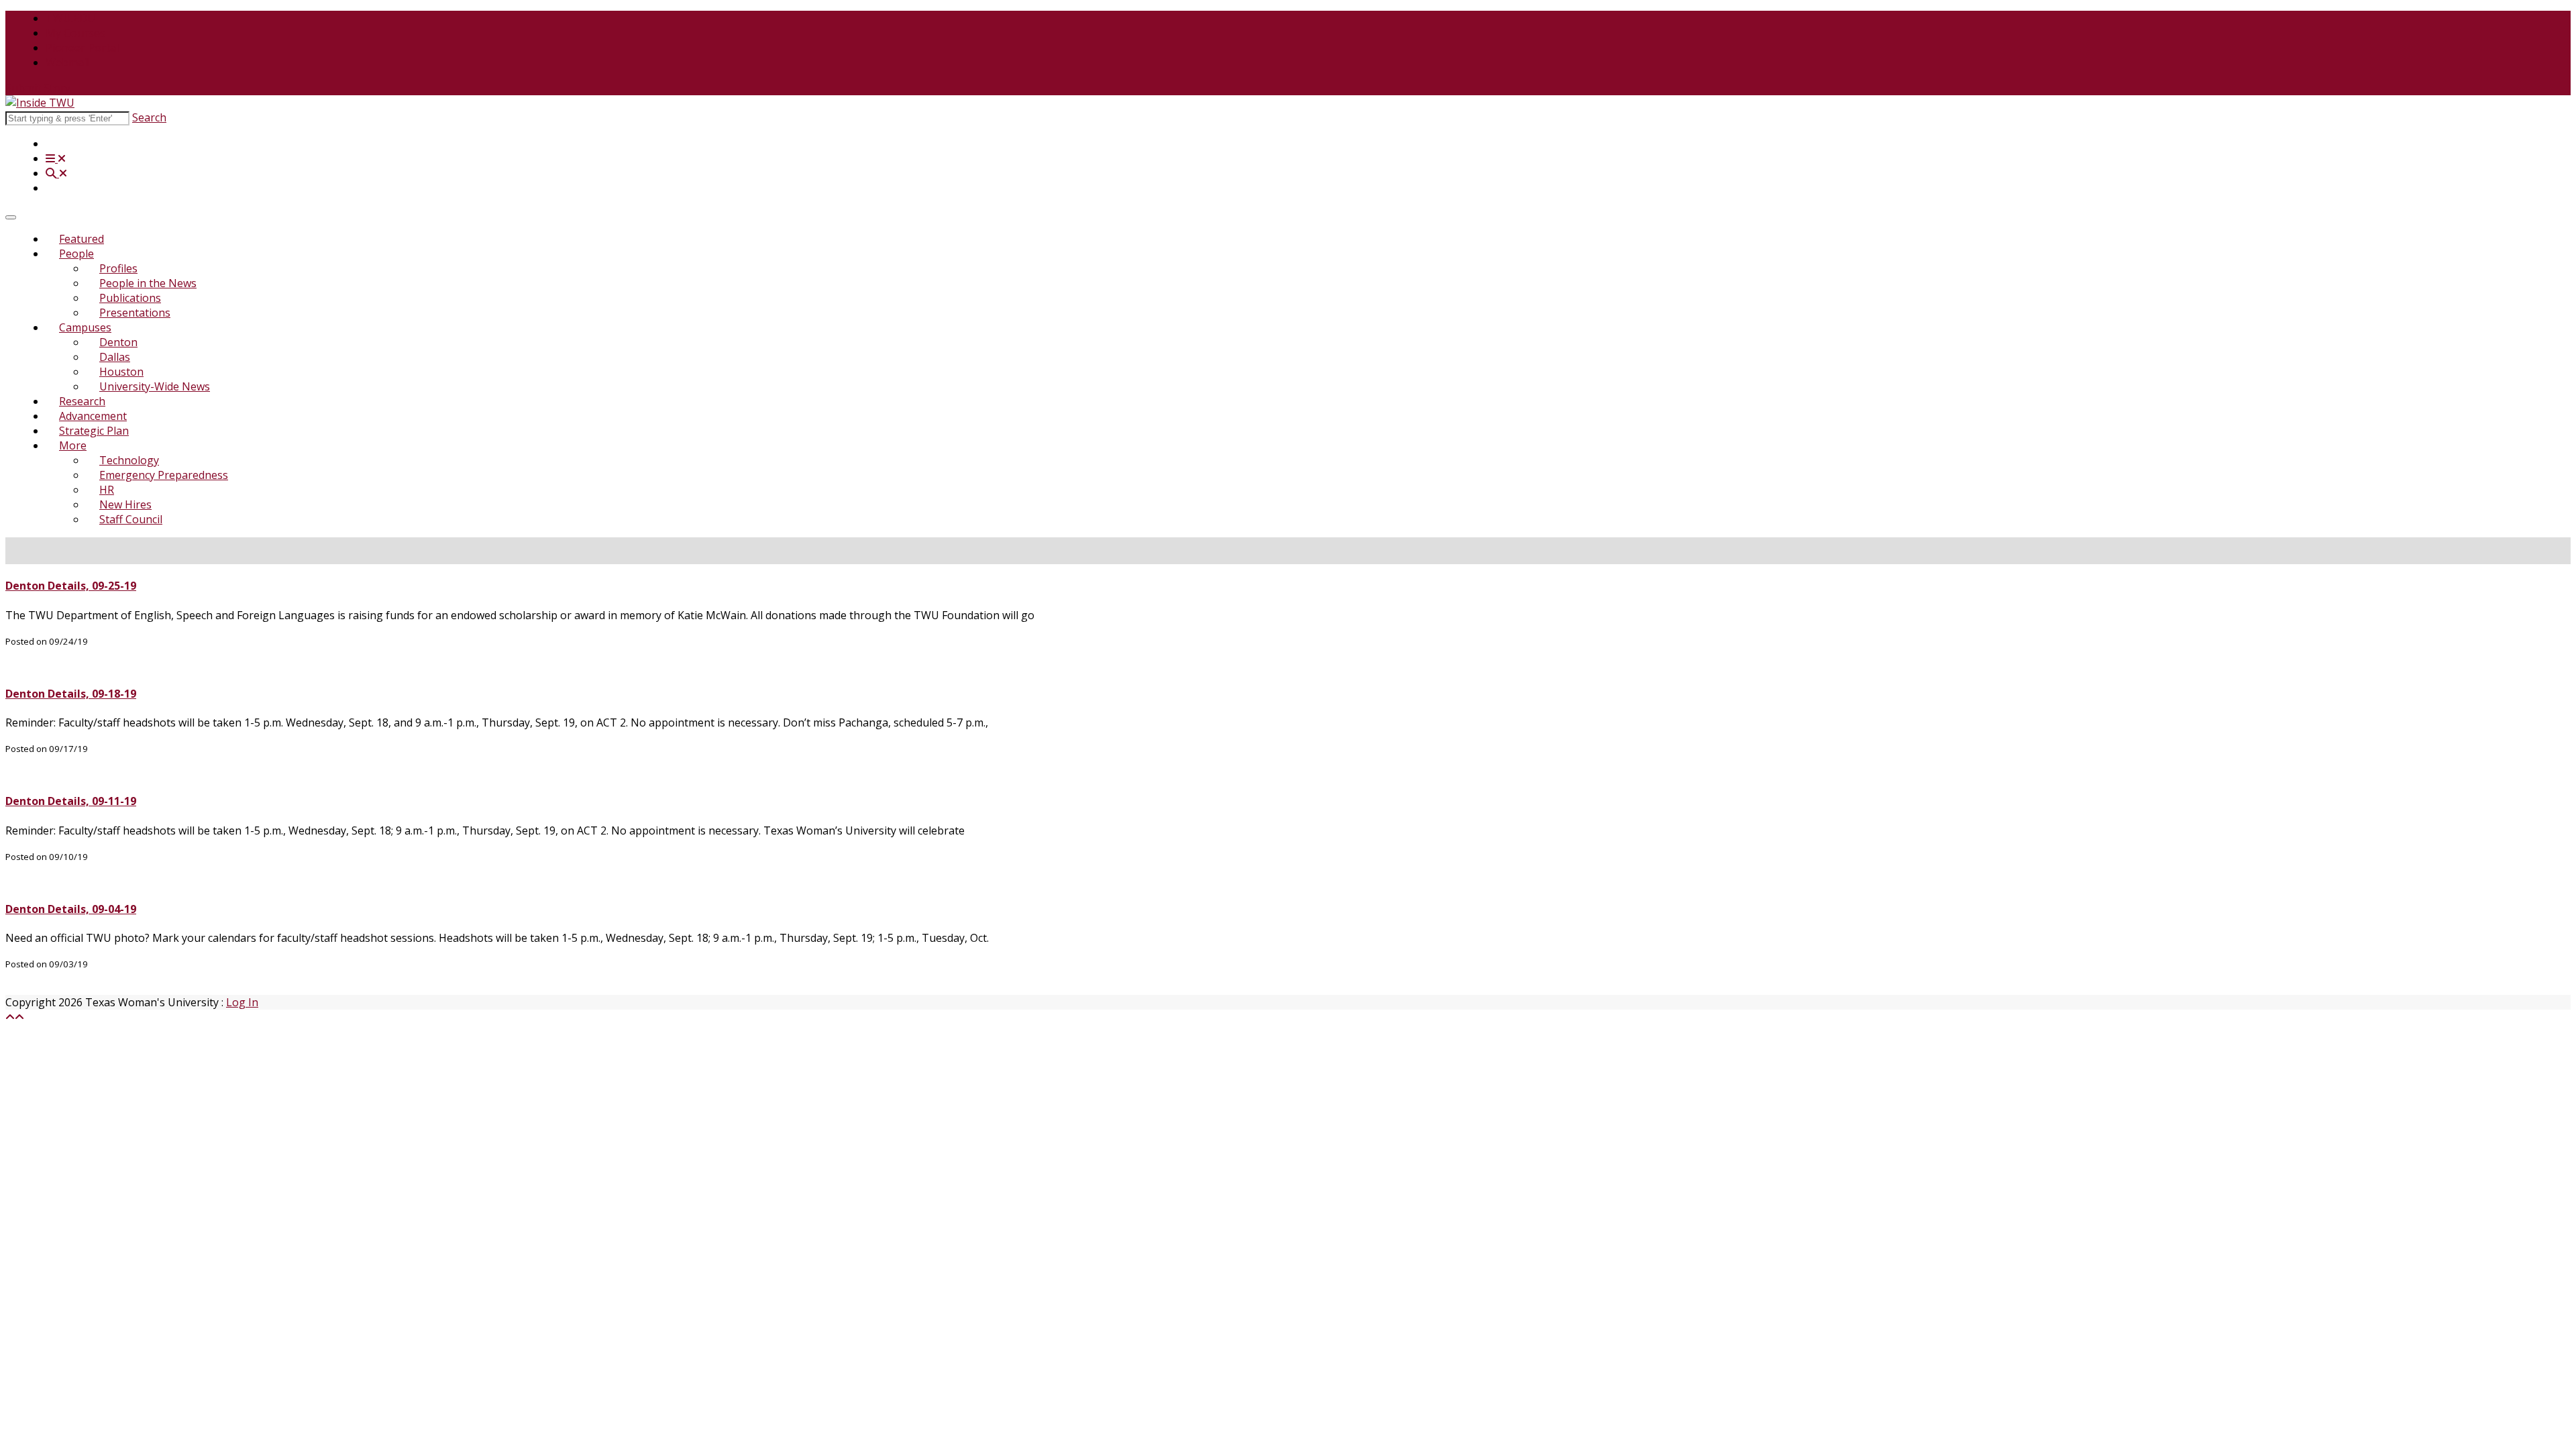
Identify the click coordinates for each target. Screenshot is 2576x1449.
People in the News (148, 283)
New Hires (125, 504)
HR (107, 490)
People (76, 254)
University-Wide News (155, 386)
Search (149, 117)
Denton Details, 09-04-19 (71, 909)
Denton (118, 342)
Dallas (115, 357)
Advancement (93, 416)
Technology (129, 460)
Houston (121, 372)
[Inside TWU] (40, 103)
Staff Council (131, 519)
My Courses (75, 33)
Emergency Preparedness (164, 475)
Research (82, 401)
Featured (82, 239)
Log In (242, 1002)
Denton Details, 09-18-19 (71, 694)
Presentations (135, 313)
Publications (130, 298)
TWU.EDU (70, 18)
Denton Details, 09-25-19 (71, 586)
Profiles (118, 268)
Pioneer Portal (82, 48)
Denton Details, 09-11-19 (71, 801)
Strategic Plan (94, 431)
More (73, 445)
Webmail (67, 62)
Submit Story (38, 88)
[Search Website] (56, 173)
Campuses (85, 327)
